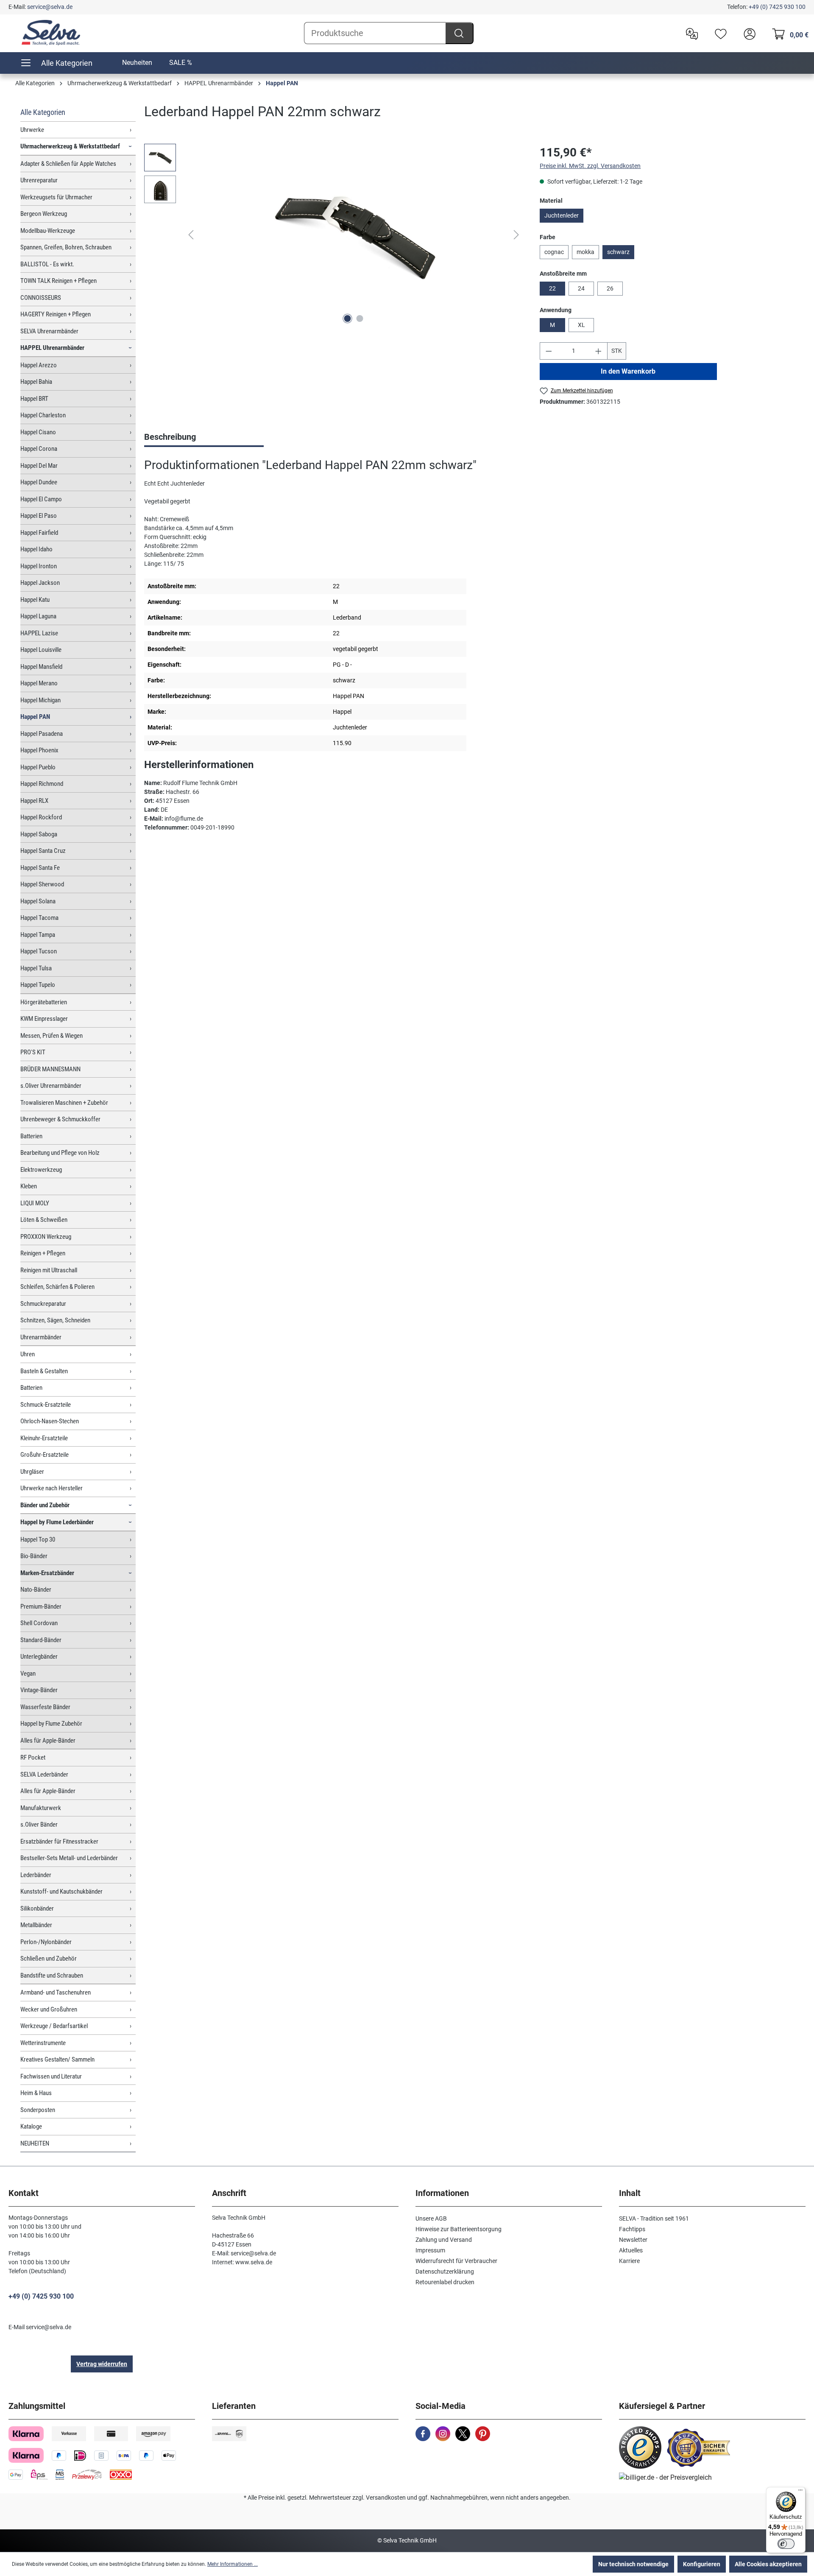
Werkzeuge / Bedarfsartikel (54, 2026)
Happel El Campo (41, 499)
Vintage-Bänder (39, 1690)
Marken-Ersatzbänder (47, 1573)
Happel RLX (34, 801)
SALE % (181, 63)
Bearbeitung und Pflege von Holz (60, 1153)
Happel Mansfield (41, 667)
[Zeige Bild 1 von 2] (347, 319)
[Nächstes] (516, 235)
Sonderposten (38, 2110)
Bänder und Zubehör (45, 1505)
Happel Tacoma (39, 918)
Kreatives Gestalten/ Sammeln (57, 2059)
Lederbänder (36, 1875)
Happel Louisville (41, 650)
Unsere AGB (431, 2218)
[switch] (786, 2544)
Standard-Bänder (41, 1640)
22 (552, 288)
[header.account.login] (747, 33)
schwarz (618, 252)
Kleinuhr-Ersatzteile (44, 1438)
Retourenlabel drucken (445, 2282)
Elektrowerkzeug (41, 1170)
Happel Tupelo (38, 985)
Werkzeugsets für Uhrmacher (56, 197)
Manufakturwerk (41, 1808)
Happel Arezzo (39, 365)
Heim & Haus (36, 2093)
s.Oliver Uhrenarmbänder (51, 1086)
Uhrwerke (32, 130)
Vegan (28, 1674)
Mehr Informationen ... (233, 2564)
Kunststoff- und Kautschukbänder (61, 1891)
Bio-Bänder (34, 1556)
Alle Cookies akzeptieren (768, 2564)
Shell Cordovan (39, 1623)
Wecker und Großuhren (49, 2009)
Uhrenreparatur (39, 180)
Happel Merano (39, 683)
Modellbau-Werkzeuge (48, 231)
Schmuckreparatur (43, 1304)
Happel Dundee (39, 482)
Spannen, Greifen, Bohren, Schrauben (66, 247)
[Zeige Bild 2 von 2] (360, 319)
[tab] (204, 438)
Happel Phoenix (39, 750)
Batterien (31, 1136)
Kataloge (31, 2126)
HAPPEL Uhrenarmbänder (52, 348)
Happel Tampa (38, 935)
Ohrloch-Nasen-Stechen (50, 1421)
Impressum (430, 2250)
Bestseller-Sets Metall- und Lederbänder (69, 1858)
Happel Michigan (40, 700)
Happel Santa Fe (40, 868)
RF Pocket (33, 1757)
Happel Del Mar (39, 466)
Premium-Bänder (41, 1607)
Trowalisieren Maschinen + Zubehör (64, 1103)
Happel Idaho (36, 549)
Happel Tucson (39, 951)
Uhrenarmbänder (41, 1337)
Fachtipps (632, 2229)
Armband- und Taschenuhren (56, 1992)
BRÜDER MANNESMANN (50, 1069)
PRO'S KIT (33, 1052)
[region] (333, 235)
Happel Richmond (42, 784)
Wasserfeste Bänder (45, 1707)
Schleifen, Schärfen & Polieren (57, 1287)
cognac (554, 252)
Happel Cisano (38, 432)
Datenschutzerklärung (445, 2271)
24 (581, 288)
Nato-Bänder (36, 1590)
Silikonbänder (37, 1908)
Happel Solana (38, 901)
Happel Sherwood (42, 884)
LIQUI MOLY (35, 1203)
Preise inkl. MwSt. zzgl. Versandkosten (590, 166)
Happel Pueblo (38, 767)
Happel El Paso (39, 516)
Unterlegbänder (39, 1657)
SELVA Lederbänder (44, 1774)
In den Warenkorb (629, 371)
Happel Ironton (39, 566)
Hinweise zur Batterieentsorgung (459, 2229)
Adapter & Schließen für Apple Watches (68, 164)
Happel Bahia (36, 382)
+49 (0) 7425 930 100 (777, 7)
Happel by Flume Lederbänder (57, 1522)
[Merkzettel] (719, 33)
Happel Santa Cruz (43, 851)
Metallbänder (36, 1925)
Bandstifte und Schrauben (52, 1975)
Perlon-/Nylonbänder (46, 1942)
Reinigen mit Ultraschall (49, 1270)
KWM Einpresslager (44, 1019)
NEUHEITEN (35, 2143)
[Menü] (800, 2492)
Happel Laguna (38, 616)
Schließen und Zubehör (49, 1959)
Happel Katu (35, 600)
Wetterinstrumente (43, 2043)
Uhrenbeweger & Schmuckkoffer (60, 1119)
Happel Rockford (41, 817)
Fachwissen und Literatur (51, 2076)
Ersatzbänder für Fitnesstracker (59, 1841)
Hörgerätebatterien (44, 1002)
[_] (354, 235)
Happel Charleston (43, 415)
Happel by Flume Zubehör (51, 1724)
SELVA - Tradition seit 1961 (654, 2218)
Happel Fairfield (39, 533)
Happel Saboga (39, 834)
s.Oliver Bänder (39, 1824)
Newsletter (633, 2240)
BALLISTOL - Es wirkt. (47, 264)
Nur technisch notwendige (633, 2564)
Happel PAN (35, 717)
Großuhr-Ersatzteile (45, 1455)
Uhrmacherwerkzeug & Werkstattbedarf (70, 146)
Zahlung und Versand (444, 2240)
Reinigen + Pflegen (43, 1253)
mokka (585, 252)
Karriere (629, 2261)
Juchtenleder (562, 215)
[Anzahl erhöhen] (599, 351)
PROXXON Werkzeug (46, 1237)
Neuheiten (137, 63)
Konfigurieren (702, 2564)
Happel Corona (39, 449)
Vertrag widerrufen (102, 2364)
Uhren (28, 1354)
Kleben (29, 1186)
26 (610, 288)
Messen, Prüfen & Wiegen (52, 1036)
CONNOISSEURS (41, 298)
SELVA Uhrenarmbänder (49, 331)
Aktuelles (631, 2250)
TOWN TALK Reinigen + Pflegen (59, 281)
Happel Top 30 (38, 1539)
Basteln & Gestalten (44, 1371)
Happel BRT (34, 399)
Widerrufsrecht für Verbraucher (456, 2261)
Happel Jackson (40, 583)
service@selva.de (50, 7)
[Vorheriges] (191, 235)
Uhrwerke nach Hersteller (52, 1488)
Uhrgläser (32, 1472)
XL (581, 325)
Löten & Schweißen (44, 1220)
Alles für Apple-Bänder (48, 1741)
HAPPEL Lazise (39, 633)
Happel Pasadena (42, 734)
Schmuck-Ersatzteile (46, 1405)
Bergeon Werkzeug (44, 214)
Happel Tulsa (36, 968)
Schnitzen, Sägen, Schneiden (55, 1320)
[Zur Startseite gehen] (51, 33)
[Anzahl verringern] (549, 351)
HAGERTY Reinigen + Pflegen (56, 314)
